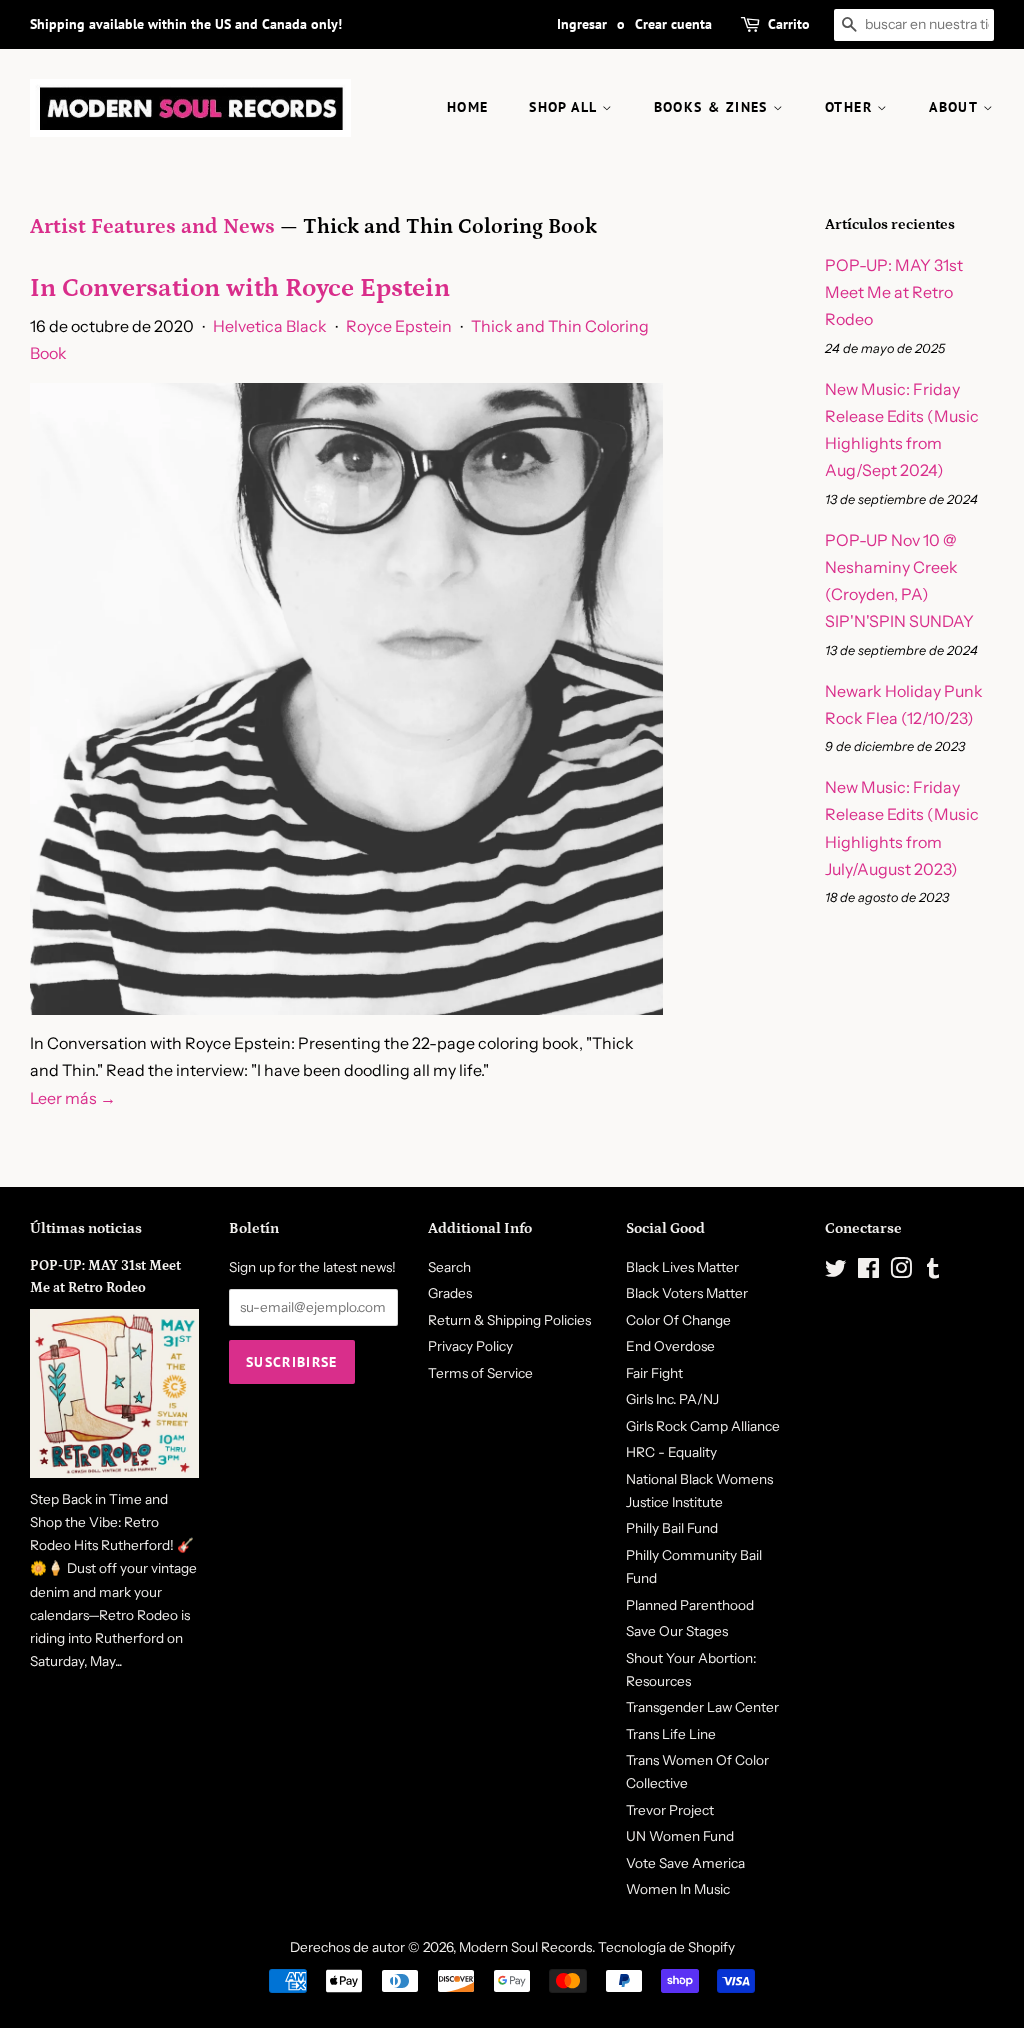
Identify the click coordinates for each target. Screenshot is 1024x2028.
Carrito (789, 24)
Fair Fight (654, 1373)
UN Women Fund (680, 1836)
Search (449, 1267)
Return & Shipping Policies (509, 1320)
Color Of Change (678, 1320)
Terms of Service (480, 1373)
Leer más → (73, 1098)
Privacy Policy (470, 1346)
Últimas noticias (86, 1228)
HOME (468, 107)
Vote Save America (685, 1863)
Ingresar (582, 24)
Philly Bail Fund (672, 1528)
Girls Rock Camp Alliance (703, 1426)
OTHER (851, 107)
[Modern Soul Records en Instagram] (901, 1272)
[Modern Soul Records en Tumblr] (933, 1272)
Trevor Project (670, 1810)
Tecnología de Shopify (666, 1947)
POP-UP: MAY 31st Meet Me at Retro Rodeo (894, 292)
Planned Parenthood (690, 1605)
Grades (450, 1293)
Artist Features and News (152, 227)
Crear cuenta (673, 24)
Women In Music (678, 1889)
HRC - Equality (671, 1452)
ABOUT (955, 107)
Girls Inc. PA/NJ (672, 1399)
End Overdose (670, 1346)
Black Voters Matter (687, 1293)
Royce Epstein (399, 326)
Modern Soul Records (525, 1947)
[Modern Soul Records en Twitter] (836, 1272)
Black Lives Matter (682, 1267)
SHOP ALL (565, 107)
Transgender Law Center (702, 1707)
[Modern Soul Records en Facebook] (868, 1272)
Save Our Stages (677, 1631)
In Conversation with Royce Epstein (240, 288)
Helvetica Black (270, 326)
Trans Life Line (671, 1734)
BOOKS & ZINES (714, 107)
